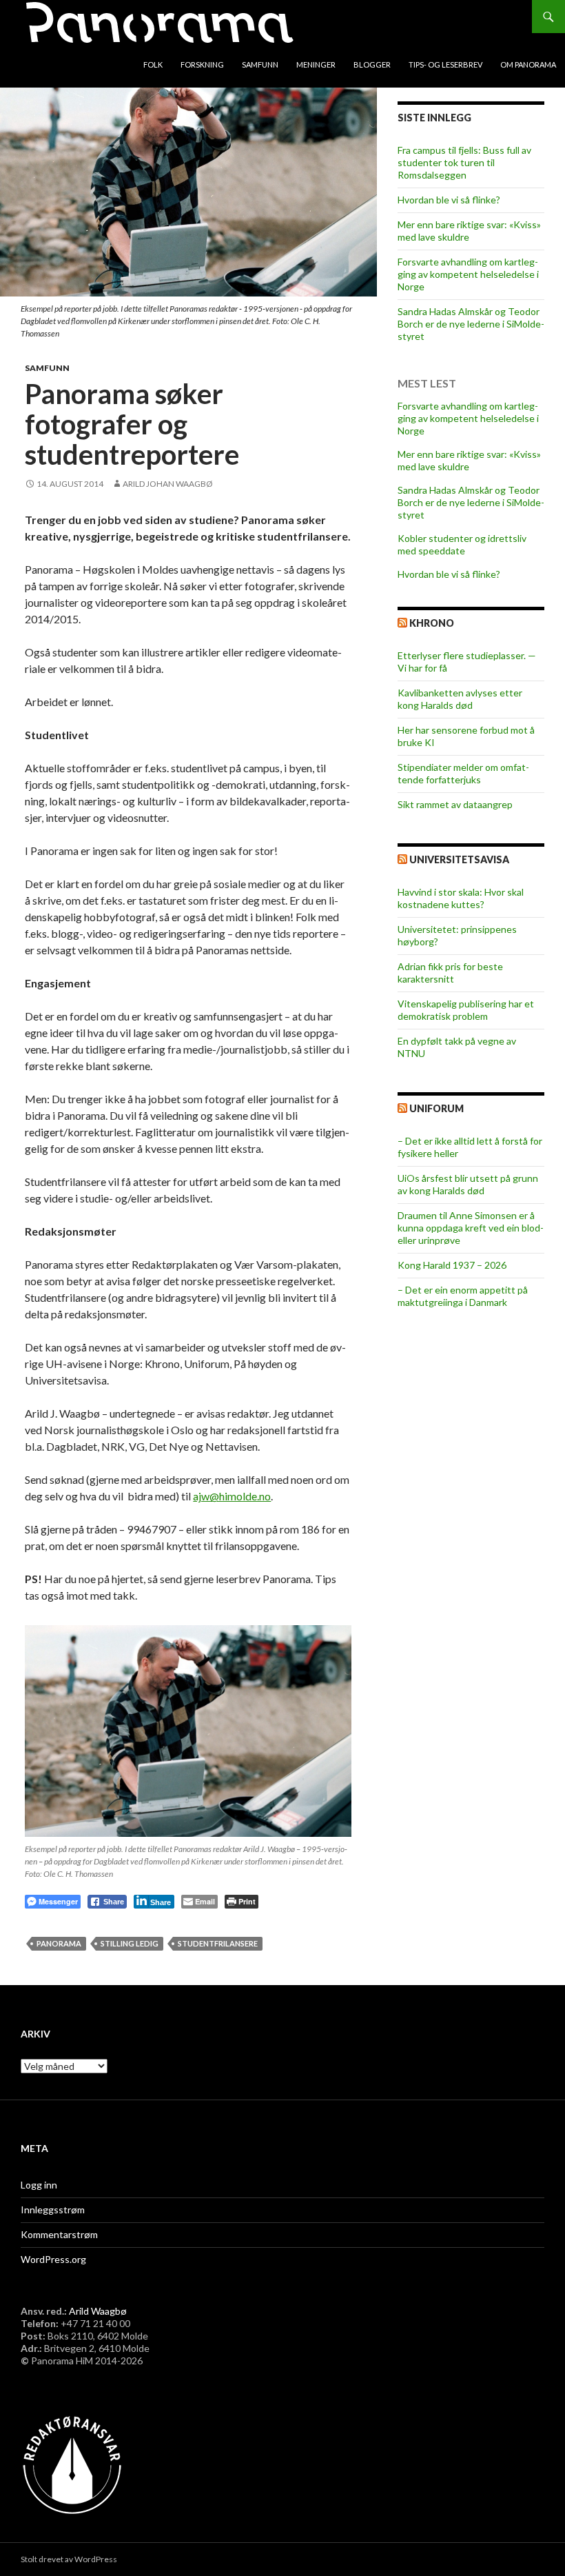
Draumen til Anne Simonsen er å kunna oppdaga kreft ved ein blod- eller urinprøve (471, 1228)
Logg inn (39, 2185)
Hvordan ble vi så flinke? (449, 200)
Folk (153, 64)
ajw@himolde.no (232, 1496)
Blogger (372, 64)
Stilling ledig (130, 1943)
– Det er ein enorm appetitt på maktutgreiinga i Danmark (463, 1296)
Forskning (202, 64)
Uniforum (436, 1108)
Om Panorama (528, 64)
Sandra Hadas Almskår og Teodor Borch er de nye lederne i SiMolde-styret (471, 324)
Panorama (59, 1943)
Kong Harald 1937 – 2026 (452, 1265)
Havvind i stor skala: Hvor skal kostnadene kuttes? (461, 898)
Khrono (432, 623)
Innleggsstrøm (53, 2210)
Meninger (316, 64)
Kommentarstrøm (59, 2234)
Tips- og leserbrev (445, 64)
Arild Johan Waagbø (168, 484)
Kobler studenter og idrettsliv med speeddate (462, 544)
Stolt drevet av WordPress (69, 2559)
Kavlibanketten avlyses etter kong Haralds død (460, 699)
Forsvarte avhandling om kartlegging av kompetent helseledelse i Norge (468, 274)
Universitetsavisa (459, 859)
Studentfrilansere (218, 1943)
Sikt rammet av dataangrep (455, 804)
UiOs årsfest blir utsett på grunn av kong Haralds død (468, 1184)
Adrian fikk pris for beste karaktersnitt (450, 973)
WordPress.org (53, 2259)
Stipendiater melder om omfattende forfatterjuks (463, 773)
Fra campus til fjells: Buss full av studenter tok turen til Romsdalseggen (464, 162)
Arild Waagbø (98, 2311)
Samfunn (260, 64)
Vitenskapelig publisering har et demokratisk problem (466, 1010)
